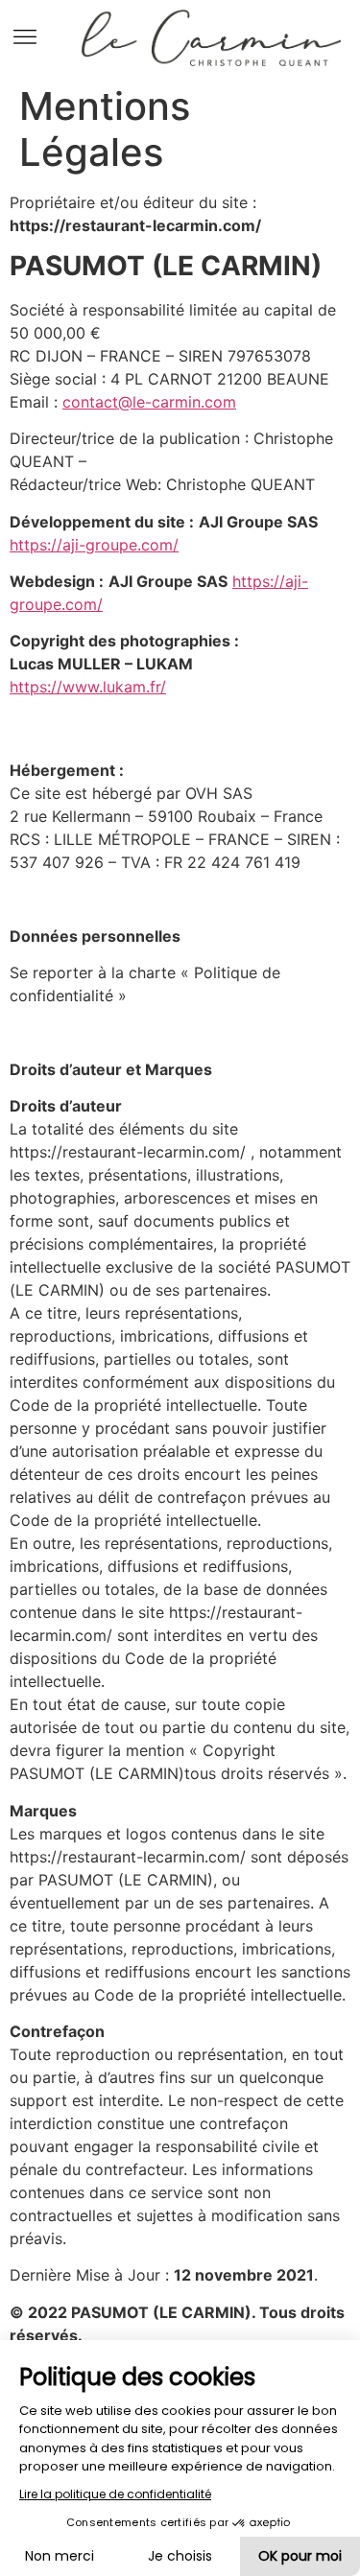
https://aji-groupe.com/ (94, 545)
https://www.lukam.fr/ (88, 687)
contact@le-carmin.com (149, 402)
